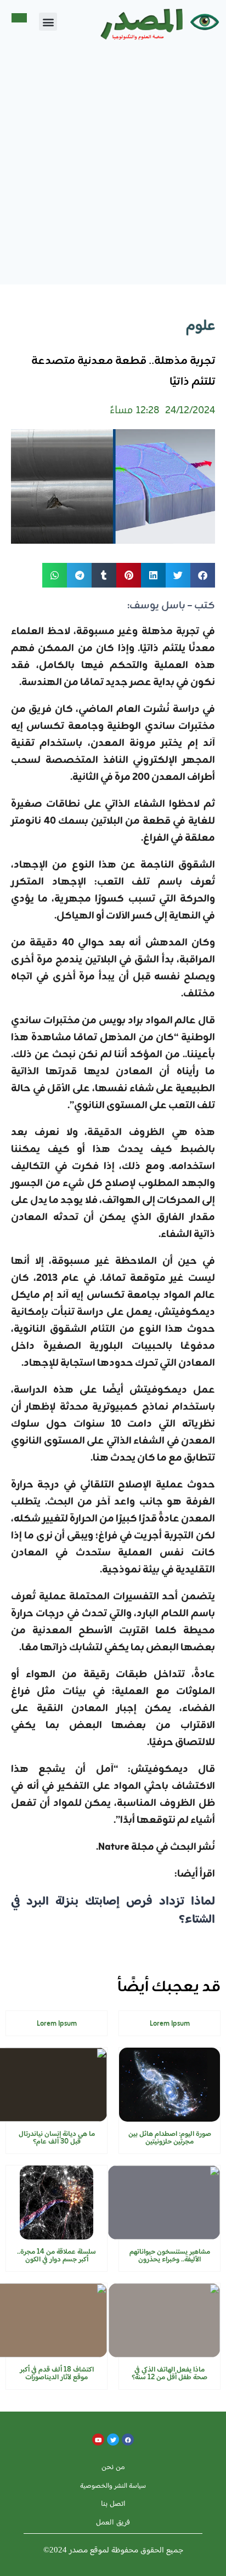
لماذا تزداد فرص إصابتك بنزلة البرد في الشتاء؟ (113, 1911)
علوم (200, 326)
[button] (48, 22)
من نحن (113, 2467)
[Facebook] (128, 2440)
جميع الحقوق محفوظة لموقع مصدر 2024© (113, 2550)
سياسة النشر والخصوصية (113, 2485)
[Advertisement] (113, 166)
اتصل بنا (113, 2503)
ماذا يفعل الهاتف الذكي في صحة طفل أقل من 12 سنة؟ (169, 2373)
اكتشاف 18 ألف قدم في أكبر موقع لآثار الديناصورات (57, 2373)
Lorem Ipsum (170, 2024)
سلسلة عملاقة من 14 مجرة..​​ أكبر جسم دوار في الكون (56, 2256)
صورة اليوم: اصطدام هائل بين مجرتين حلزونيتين (170, 2138)
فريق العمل (113, 2522)
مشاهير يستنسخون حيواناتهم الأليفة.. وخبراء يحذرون (170, 2256)
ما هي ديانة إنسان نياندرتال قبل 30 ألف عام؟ (57, 2138)
